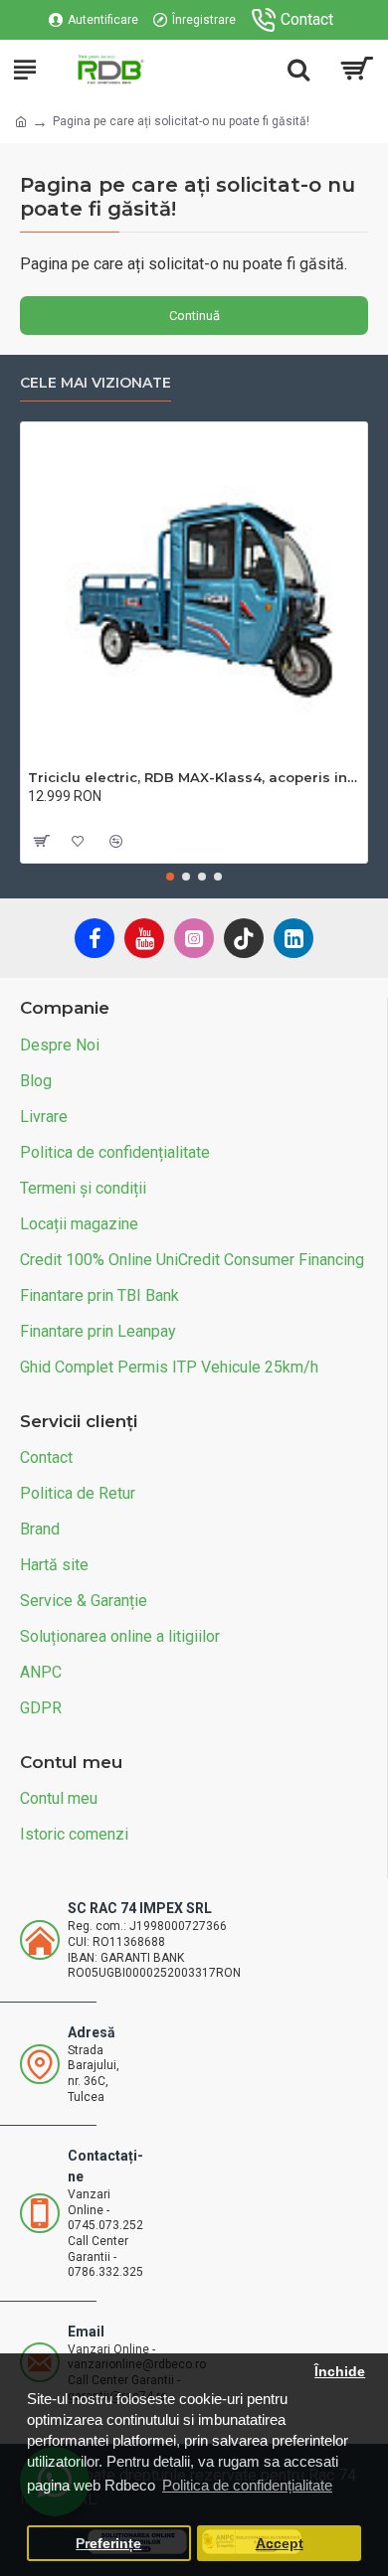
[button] (170, 877)
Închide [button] (340, 2372)
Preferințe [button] (108, 2544)
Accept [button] (280, 2544)
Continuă (194, 316)
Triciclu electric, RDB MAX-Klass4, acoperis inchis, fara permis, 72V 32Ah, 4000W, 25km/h (194, 777)
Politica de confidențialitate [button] (247, 2485)
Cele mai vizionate (96, 383)
